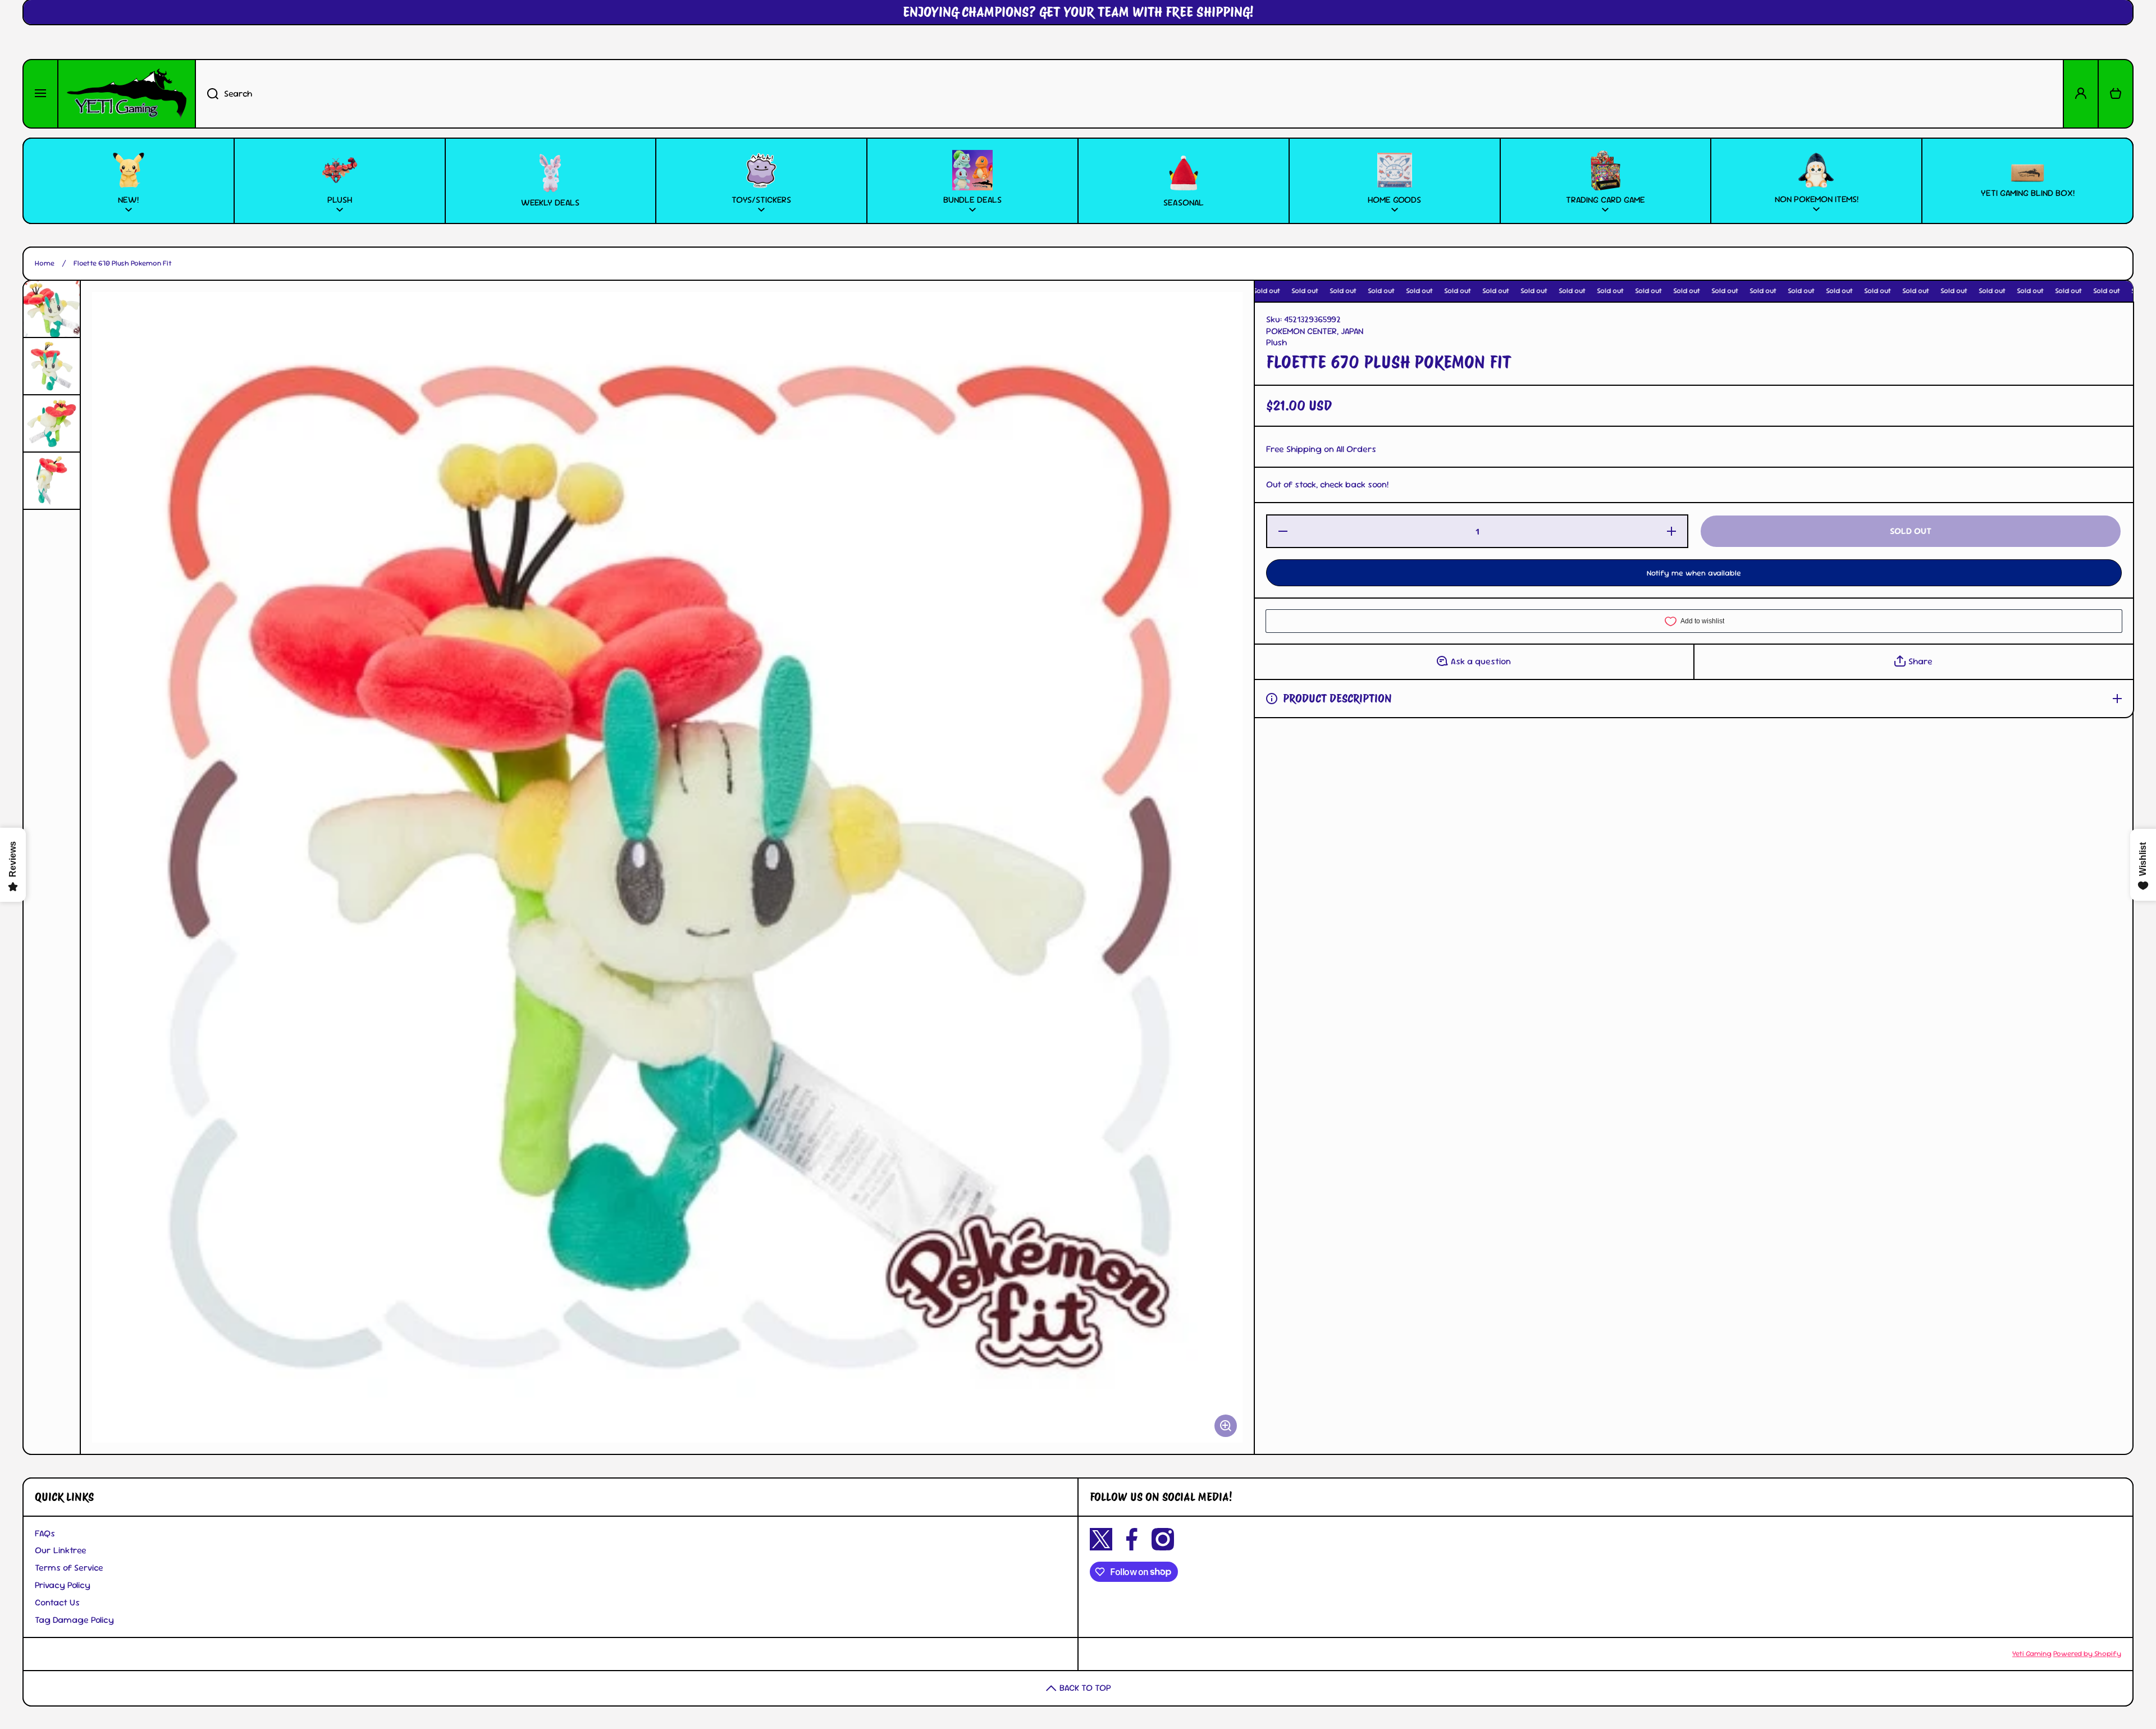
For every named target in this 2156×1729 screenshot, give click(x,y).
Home (45, 263)
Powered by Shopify (2087, 1653)
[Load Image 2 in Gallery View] (52, 366)
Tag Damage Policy (74, 1620)
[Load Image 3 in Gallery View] (52, 423)
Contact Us (57, 1602)
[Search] (207, 94)
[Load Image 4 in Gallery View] (52, 481)
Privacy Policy (63, 1585)
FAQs (45, 1533)
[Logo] (127, 94)
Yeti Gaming (2032, 1653)
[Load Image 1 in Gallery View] (52, 309)
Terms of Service (69, 1568)
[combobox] (1129, 94)
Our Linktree (61, 1550)
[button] (2116, 94)
